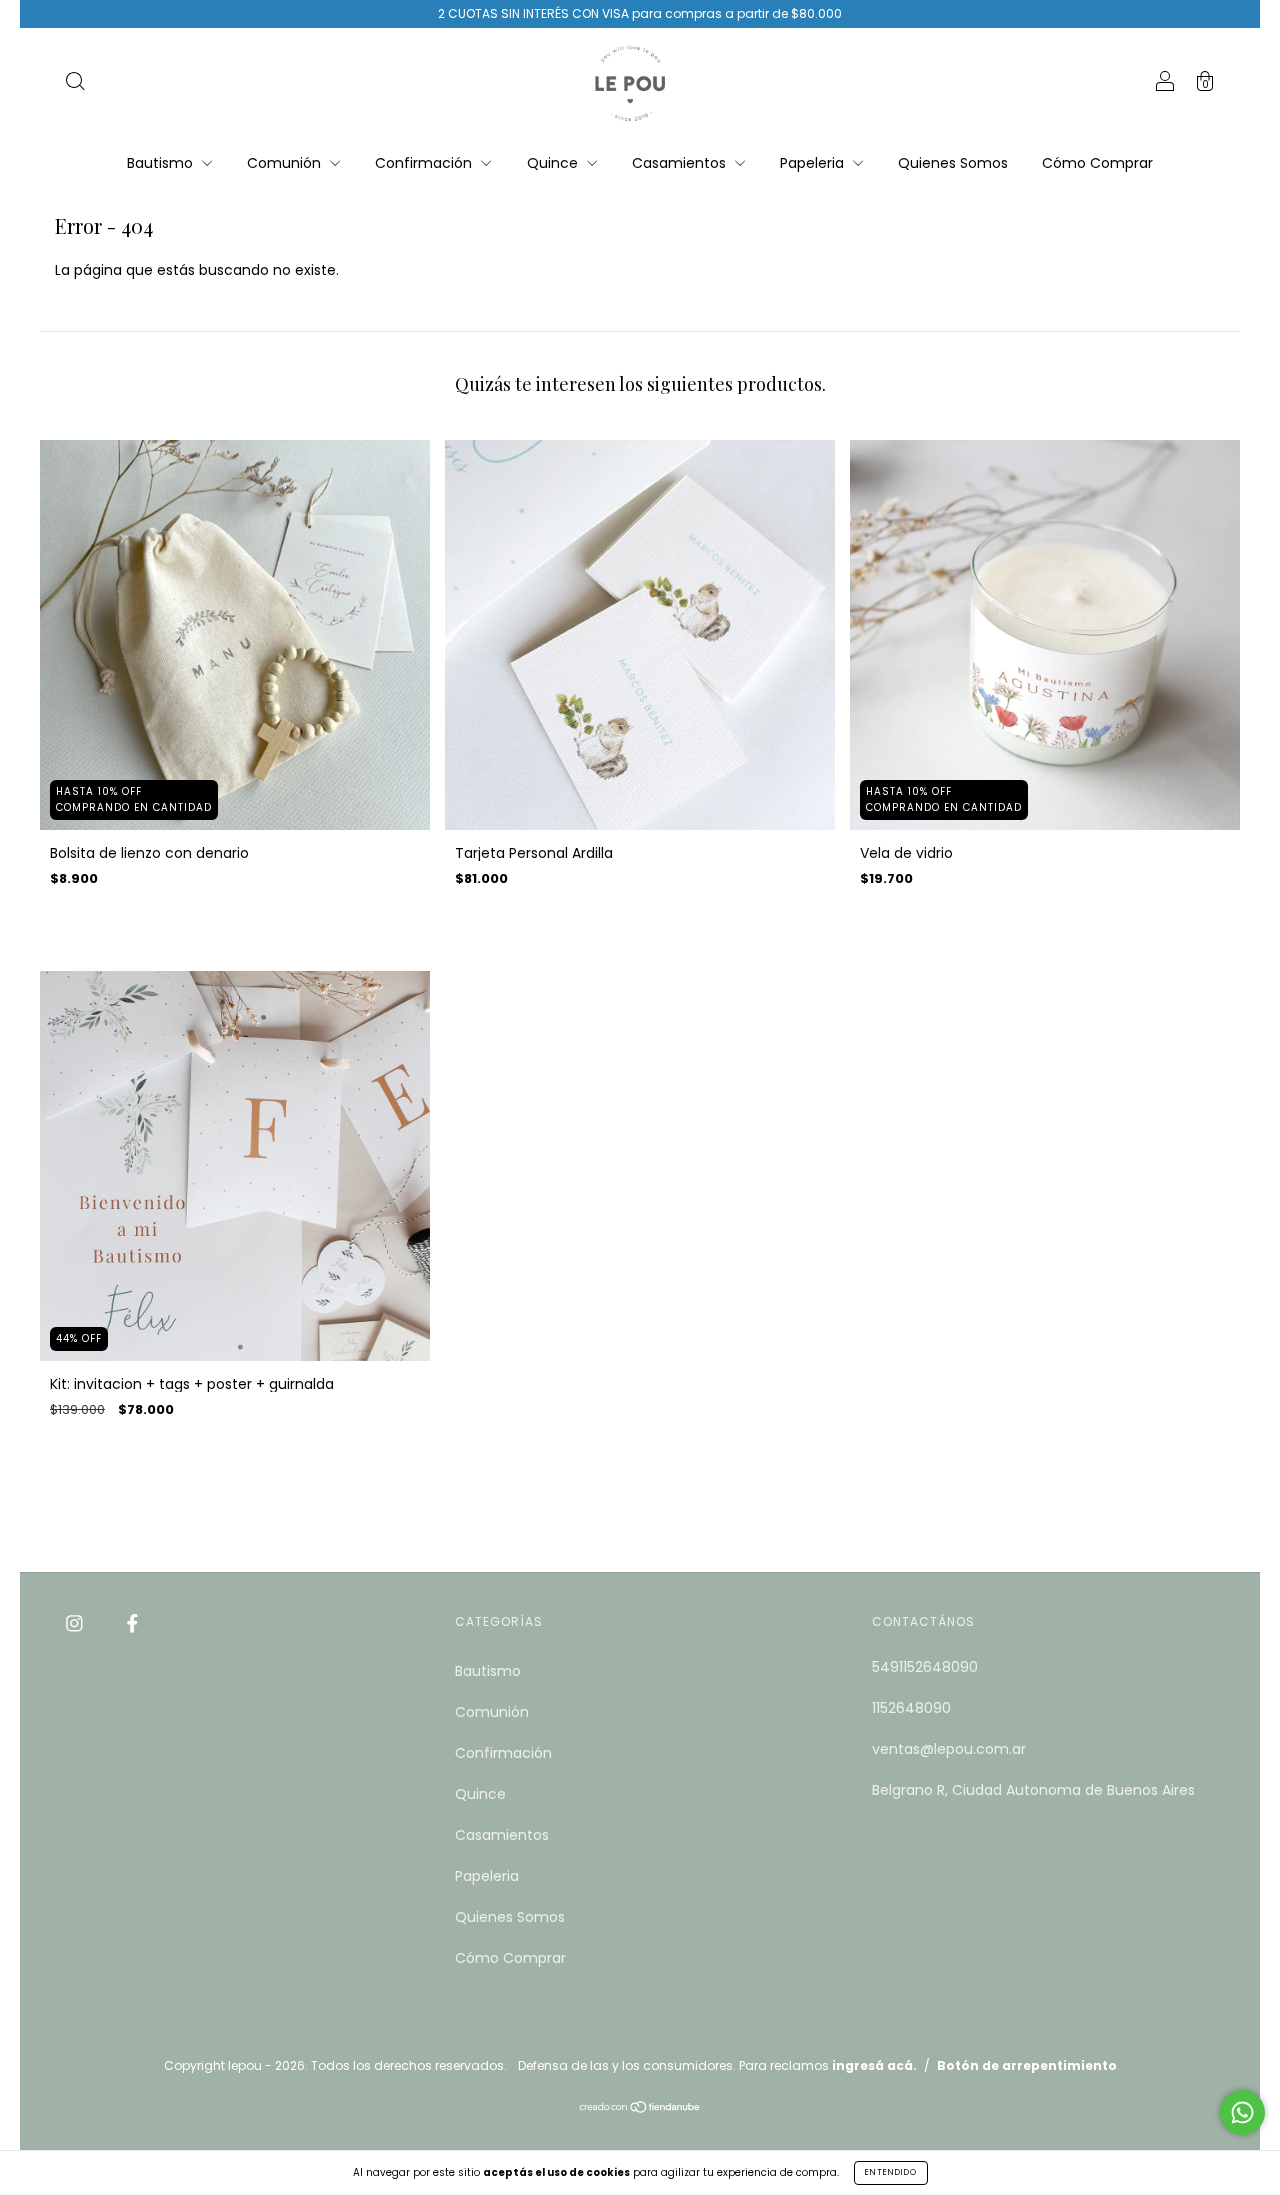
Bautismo (162, 163)
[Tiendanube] (640, 2109)
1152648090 (911, 1708)
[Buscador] (75, 84)
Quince (554, 163)
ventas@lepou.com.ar (949, 1749)
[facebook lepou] (132, 1623)
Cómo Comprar (1097, 163)
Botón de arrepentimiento (1027, 2065)
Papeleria (814, 163)
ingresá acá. (874, 2065)
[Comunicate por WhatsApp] (1242, 2112)
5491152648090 (925, 1667)
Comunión (286, 163)
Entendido (891, 2172)
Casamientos (681, 163)
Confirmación (425, 163)
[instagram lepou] (76, 1623)
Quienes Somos (953, 163)
